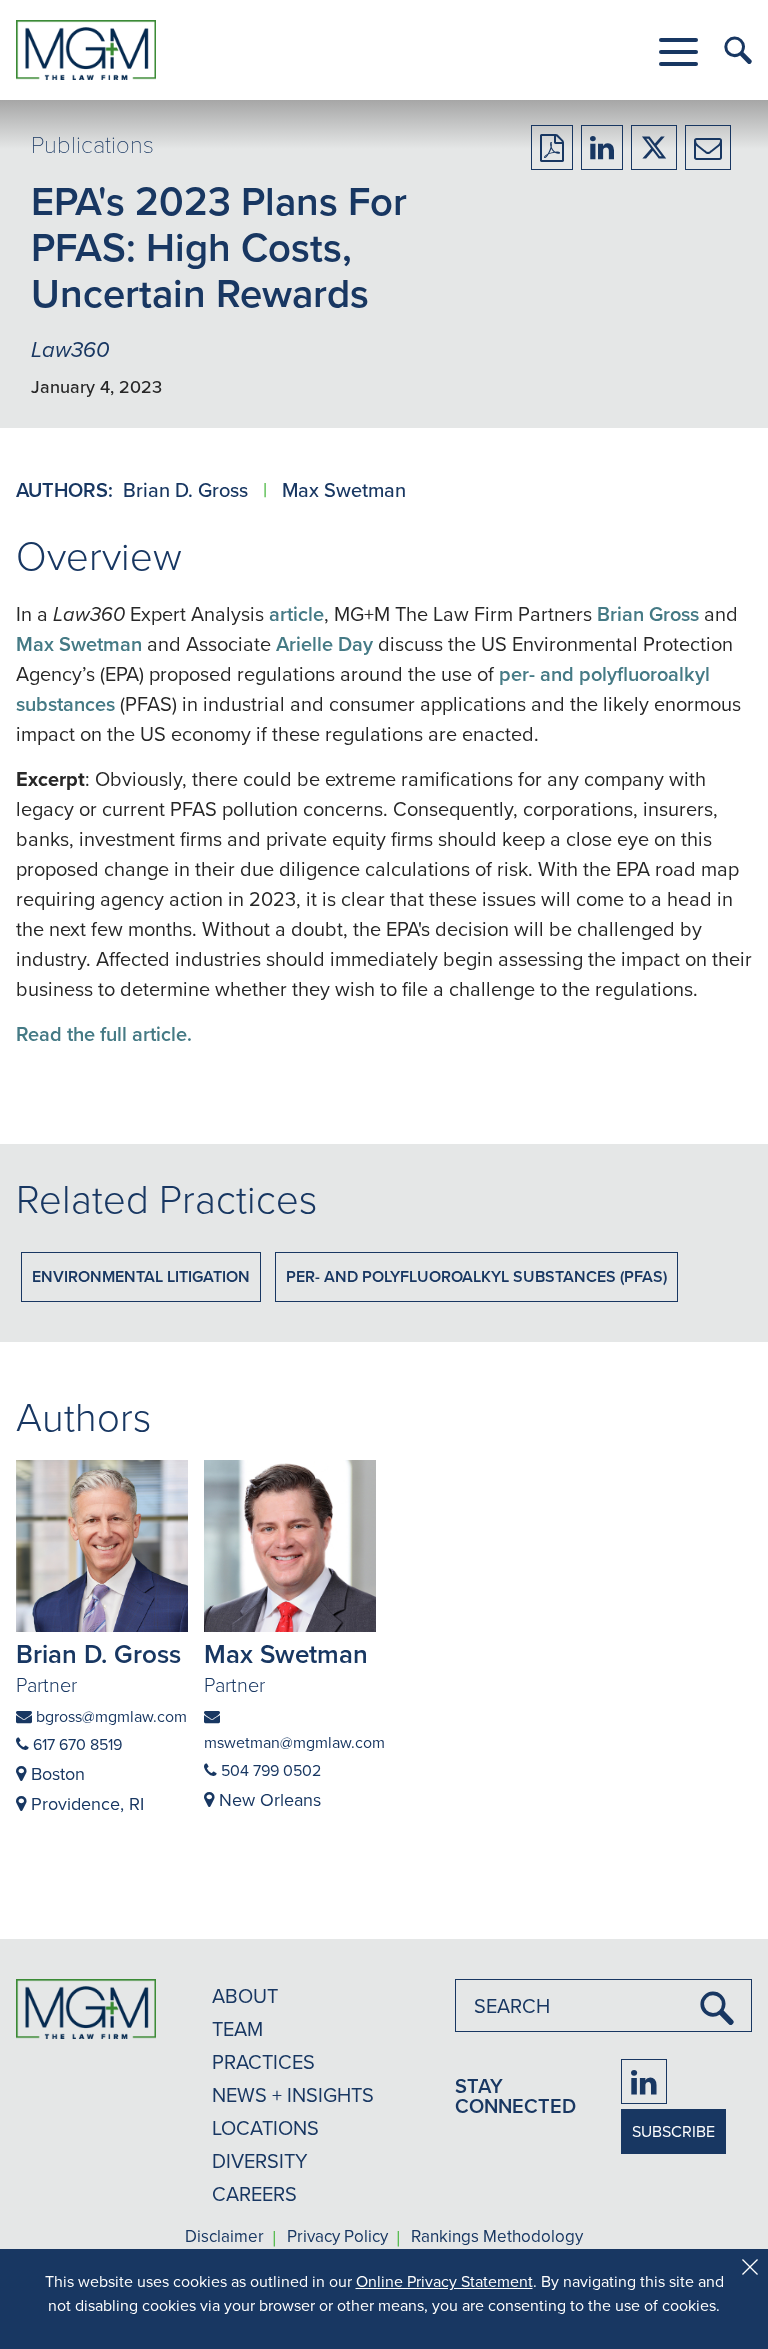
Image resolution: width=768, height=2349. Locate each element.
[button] (678, 52)
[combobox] (603, 2005)
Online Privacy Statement (444, 2281)
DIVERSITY (260, 2160)
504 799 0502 (269, 1770)
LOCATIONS (265, 2127)
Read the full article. (104, 1033)
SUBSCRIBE (673, 2131)
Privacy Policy (337, 2237)
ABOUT (245, 1995)
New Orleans (267, 1799)
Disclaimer (224, 2237)
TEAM (237, 2028)
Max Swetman (344, 489)
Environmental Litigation (141, 1276)
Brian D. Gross (188, 489)
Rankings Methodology (497, 2237)
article (296, 613)
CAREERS (254, 2193)
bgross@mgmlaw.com (109, 1716)
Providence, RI (85, 1803)
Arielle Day (324, 643)
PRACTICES (263, 2061)
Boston (55, 1773)
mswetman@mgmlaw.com (290, 1742)
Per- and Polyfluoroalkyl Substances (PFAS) (476, 1276)
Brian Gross (648, 613)
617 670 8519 (75, 1744)
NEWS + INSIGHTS (293, 2094)
